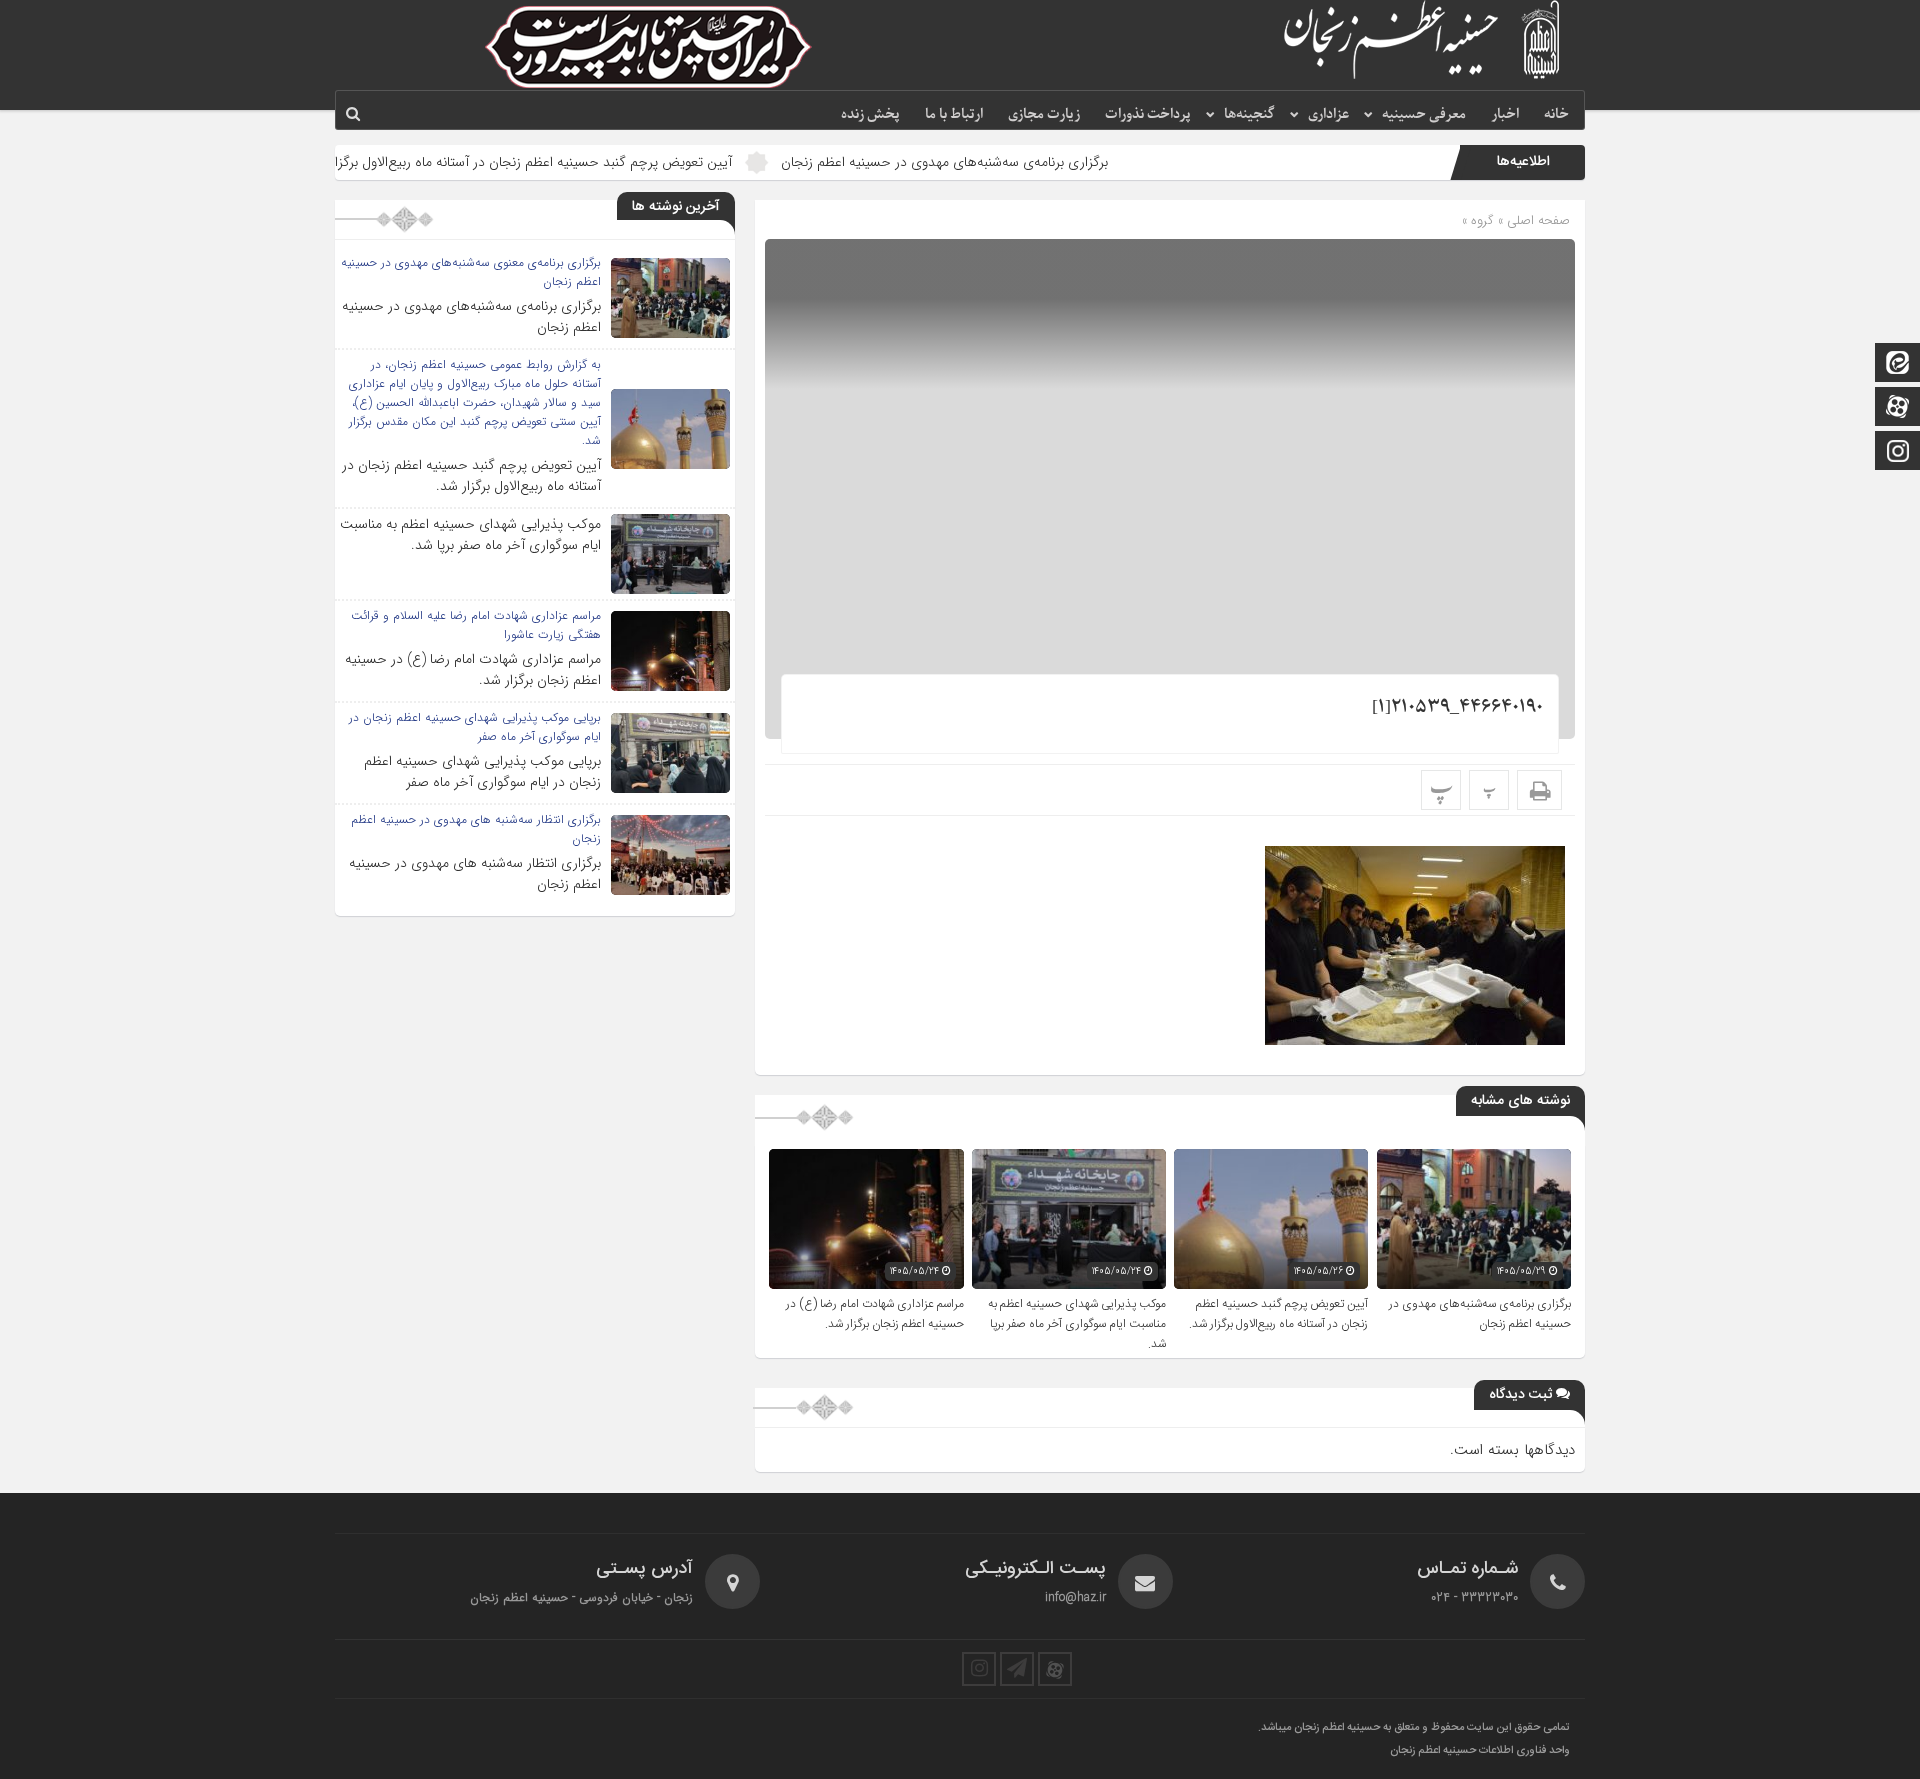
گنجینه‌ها (1249, 114)
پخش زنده (870, 114)
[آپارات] (1898, 408)
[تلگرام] (1017, 1669)
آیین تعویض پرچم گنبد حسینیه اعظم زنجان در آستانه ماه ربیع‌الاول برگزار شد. (593, 162)
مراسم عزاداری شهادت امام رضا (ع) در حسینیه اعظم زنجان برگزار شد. (875, 1314)
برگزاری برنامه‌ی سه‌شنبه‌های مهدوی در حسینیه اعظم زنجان (1019, 162)
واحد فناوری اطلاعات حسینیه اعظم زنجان (1480, 1751)
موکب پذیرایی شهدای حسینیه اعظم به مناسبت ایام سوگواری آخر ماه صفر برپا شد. (1077, 1324)
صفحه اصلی (1536, 220)
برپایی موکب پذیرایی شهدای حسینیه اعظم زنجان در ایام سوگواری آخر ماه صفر (482, 771)
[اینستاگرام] (1898, 452)
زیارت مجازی (1044, 114)
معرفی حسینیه (1424, 114)
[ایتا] (1898, 364)
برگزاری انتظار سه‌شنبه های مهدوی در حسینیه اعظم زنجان (475, 873)
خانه (1556, 114)
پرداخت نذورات (1148, 114)
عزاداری (1328, 114)
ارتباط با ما (954, 114)
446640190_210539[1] (1457, 707)
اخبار (1505, 114)
